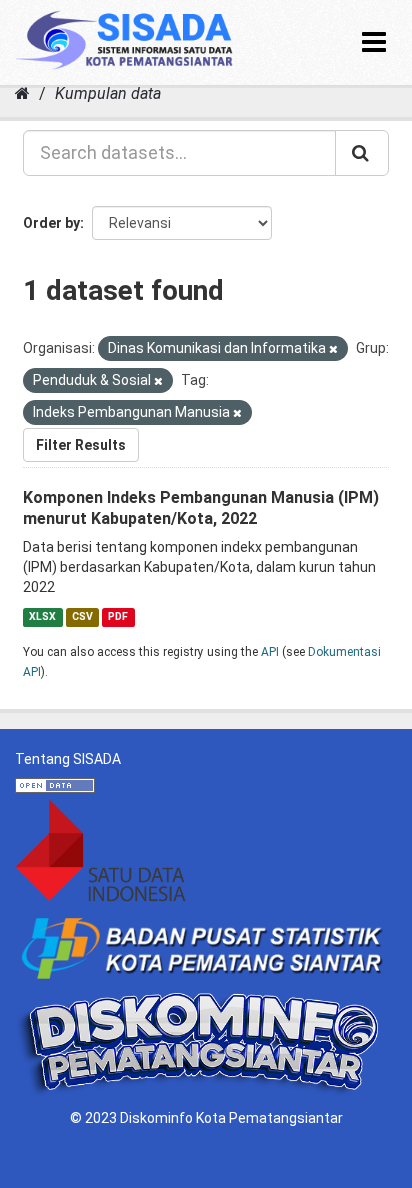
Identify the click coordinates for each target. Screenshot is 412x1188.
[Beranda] (22, 93)
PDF (118, 616)
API (270, 652)
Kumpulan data (108, 93)
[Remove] (333, 349)
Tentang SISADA (68, 759)
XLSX (42, 616)
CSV (82, 616)
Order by (51, 223)
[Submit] (362, 153)
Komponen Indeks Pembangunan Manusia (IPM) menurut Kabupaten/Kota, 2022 (201, 508)
